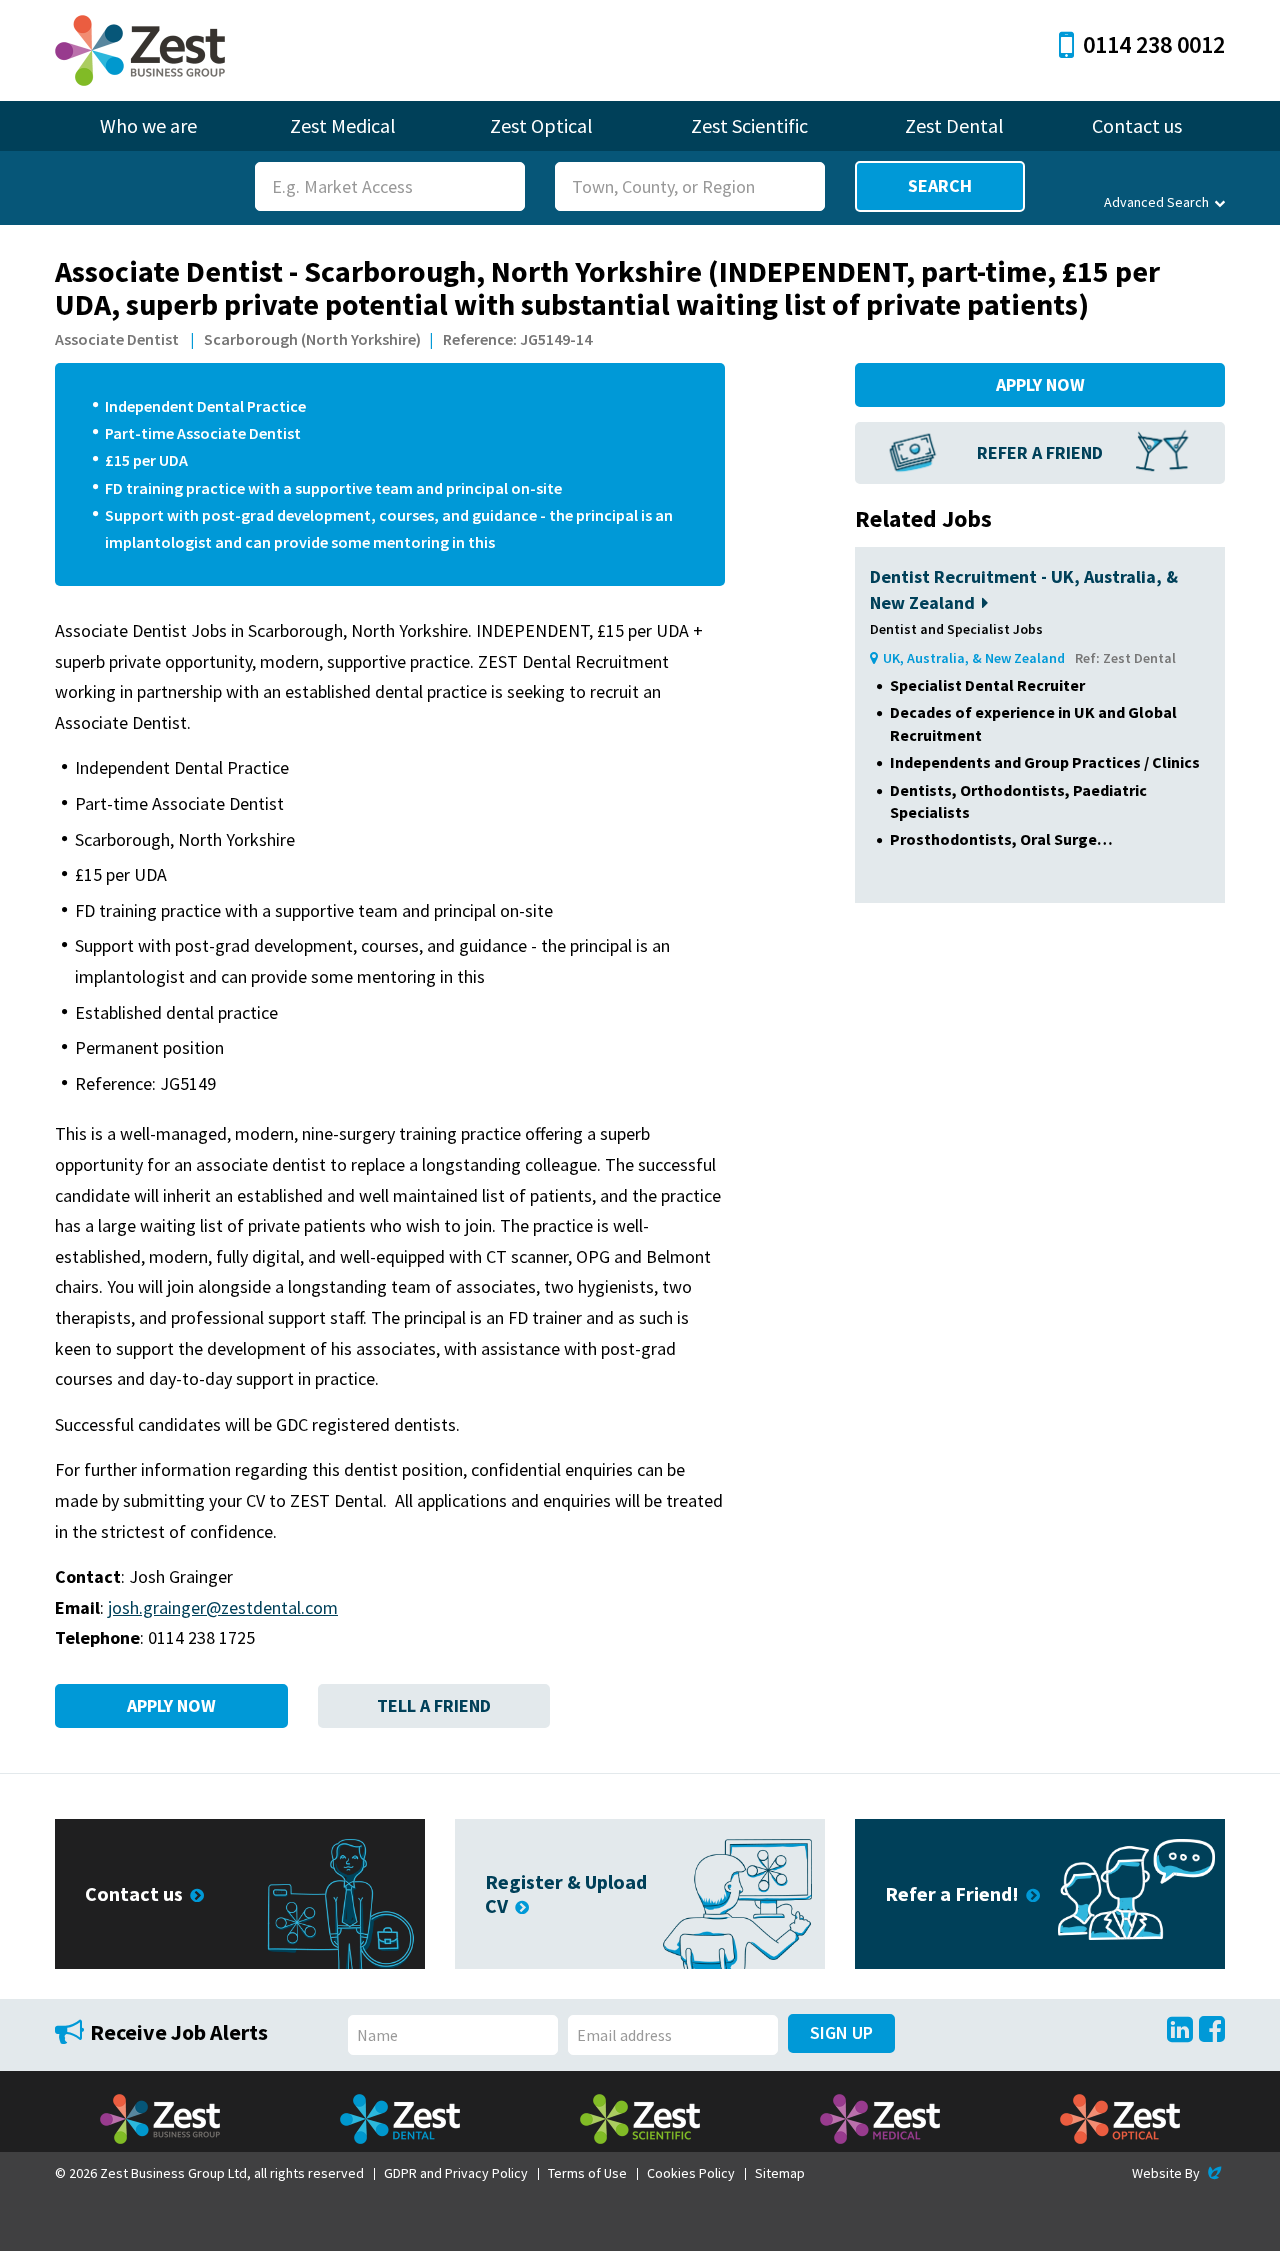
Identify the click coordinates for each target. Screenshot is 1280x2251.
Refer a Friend (1040, 452)
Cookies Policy (691, 2173)
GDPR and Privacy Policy (456, 2173)
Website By (1178, 2173)
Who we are (148, 125)
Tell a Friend (434, 1705)
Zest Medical (343, 125)
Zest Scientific (749, 125)
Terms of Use (587, 2173)
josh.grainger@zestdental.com (223, 1607)
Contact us (1137, 125)
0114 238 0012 (1154, 44)
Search (940, 185)
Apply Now (171, 1705)
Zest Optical (541, 125)
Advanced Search (1156, 202)
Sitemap (780, 2173)
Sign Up (841, 2032)
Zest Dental (954, 125)
